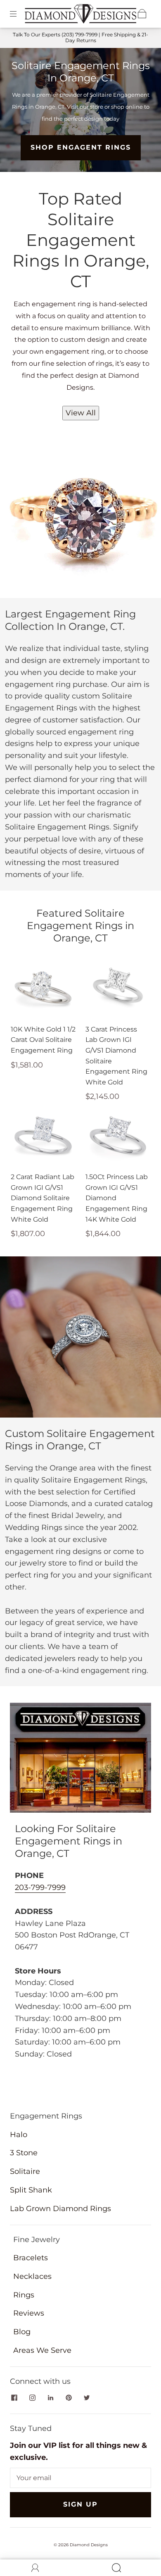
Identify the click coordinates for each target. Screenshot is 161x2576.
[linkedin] (50, 2397)
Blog (22, 2332)
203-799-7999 (40, 1887)
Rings (24, 2295)
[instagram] (32, 2397)
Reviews (29, 2313)
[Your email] (80, 2478)
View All (81, 413)
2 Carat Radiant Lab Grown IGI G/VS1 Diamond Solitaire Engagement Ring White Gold (43, 1198)
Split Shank (31, 2190)
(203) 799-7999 (79, 35)
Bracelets (31, 2258)
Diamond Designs (89, 2545)
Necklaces (32, 2276)
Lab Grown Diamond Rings (60, 2209)
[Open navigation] (19, 14)
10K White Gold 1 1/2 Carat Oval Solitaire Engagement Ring (43, 1040)
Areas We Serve (42, 2350)
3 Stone (24, 2153)
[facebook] (14, 2397)
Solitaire (25, 2171)
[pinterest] (69, 2397)
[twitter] (87, 2397)
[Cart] (142, 14)
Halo (19, 2135)
